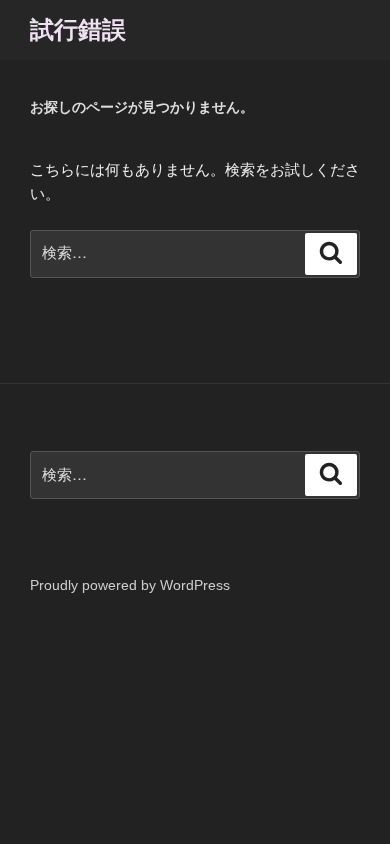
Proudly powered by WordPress (130, 585)
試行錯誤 (78, 29)
